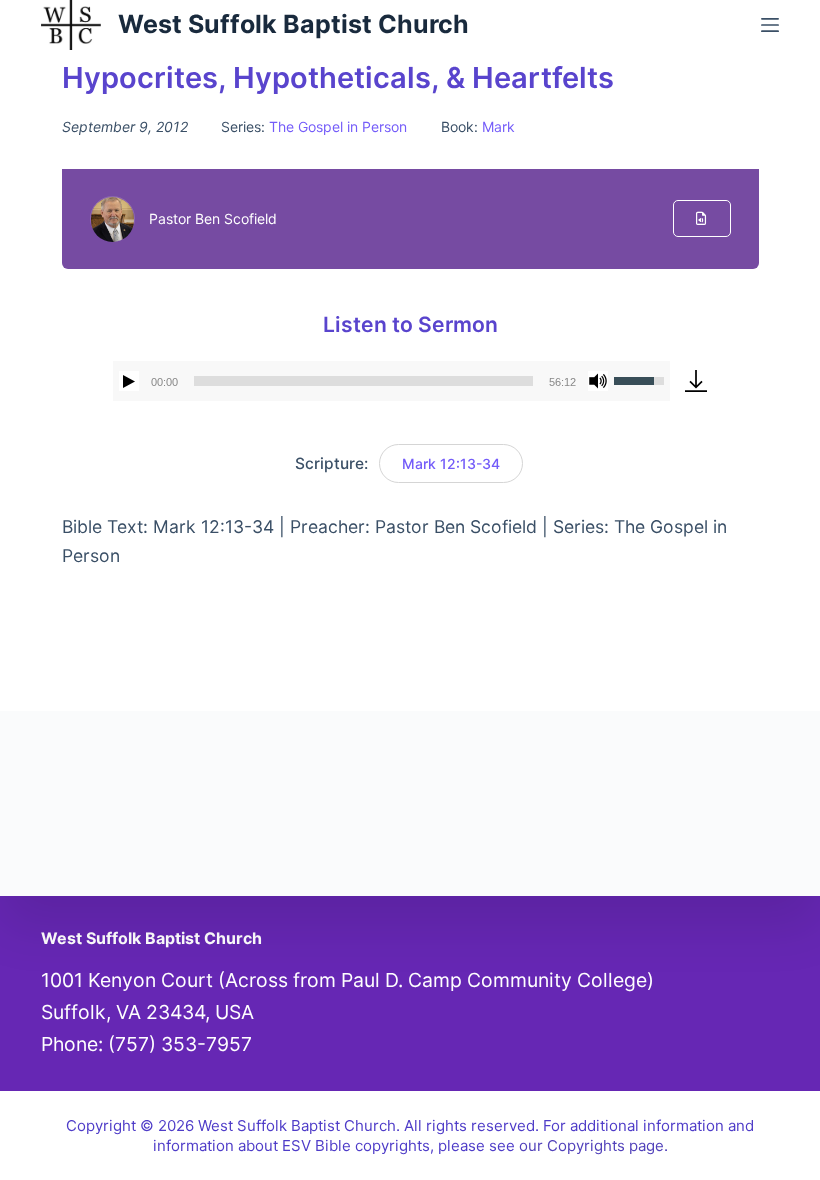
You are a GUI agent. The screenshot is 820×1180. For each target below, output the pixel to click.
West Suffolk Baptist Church (293, 24)
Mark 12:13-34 (451, 463)
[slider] (364, 381)
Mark (498, 126)
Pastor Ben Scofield (213, 218)
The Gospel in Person (338, 126)
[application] (392, 381)
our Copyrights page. (593, 1145)
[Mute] (598, 381)
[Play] (129, 381)
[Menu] (770, 25)
